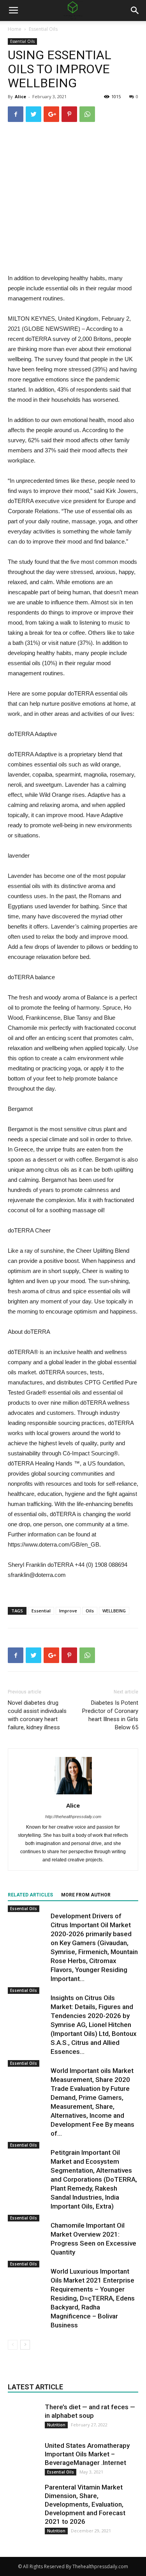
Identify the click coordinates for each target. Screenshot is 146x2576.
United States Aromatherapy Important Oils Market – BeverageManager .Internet (87, 2454)
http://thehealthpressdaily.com (73, 1817)
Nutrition (56, 2425)
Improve (68, 1611)
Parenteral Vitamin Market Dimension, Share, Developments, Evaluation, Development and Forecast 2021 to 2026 (85, 2504)
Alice (20, 96)
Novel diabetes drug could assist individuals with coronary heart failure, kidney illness (37, 1715)
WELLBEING (114, 1611)
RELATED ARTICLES (30, 1895)
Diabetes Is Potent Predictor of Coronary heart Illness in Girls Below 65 (110, 1715)
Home (15, 29)
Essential (41, 1611)
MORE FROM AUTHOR (86, 1895)
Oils (90, 1611)
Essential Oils (43, 29)
